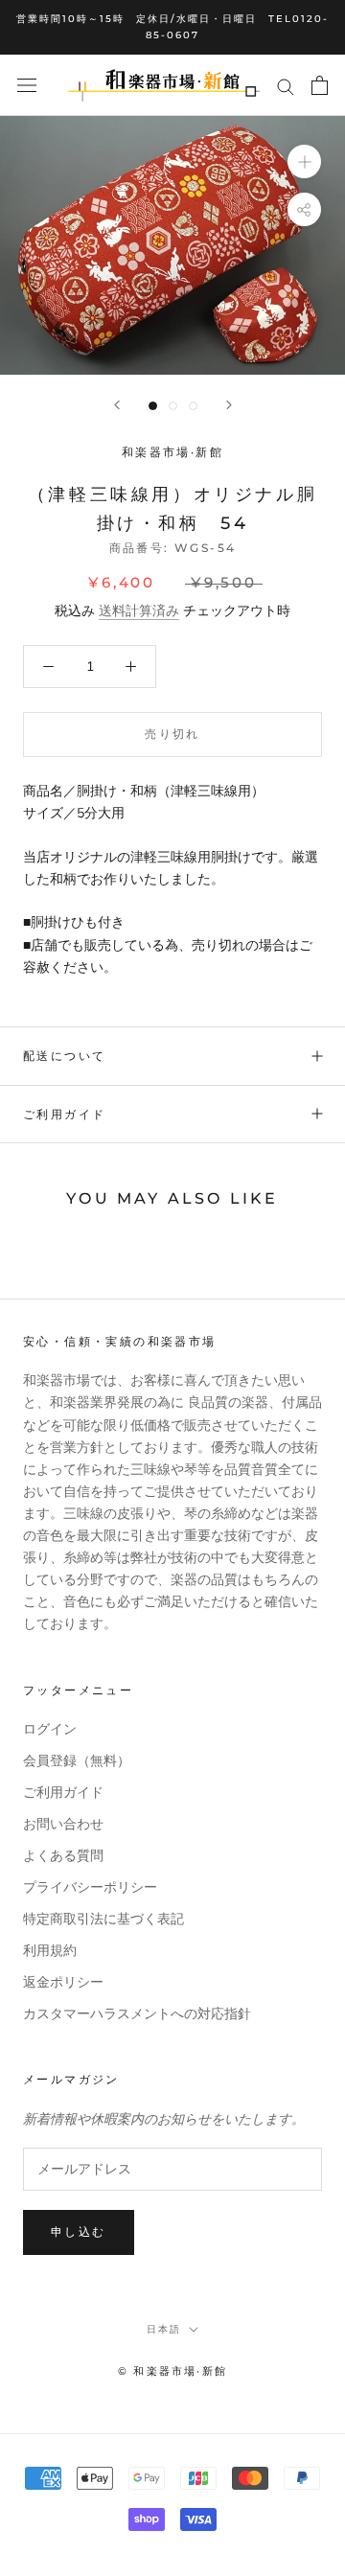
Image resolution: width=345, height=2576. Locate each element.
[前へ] (117, 405)
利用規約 (50, 1951)
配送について (64, 1056)
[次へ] (229, 405)
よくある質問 (63, 1856)
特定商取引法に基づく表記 (103, 1919)
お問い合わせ (63, 1824)
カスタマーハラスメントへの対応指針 (137, 2014)
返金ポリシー (63, 1982)
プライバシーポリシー (90, 1887)
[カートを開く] (320, 85)
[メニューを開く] (27, 86)
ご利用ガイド (64, 1114)
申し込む (79, 2231)
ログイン (50, 1729)
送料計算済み (139, 611)
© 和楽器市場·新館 (172, 2371)
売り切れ (172, 734)
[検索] (286, 86)
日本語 (164, 2329)
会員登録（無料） (77, 1761)
